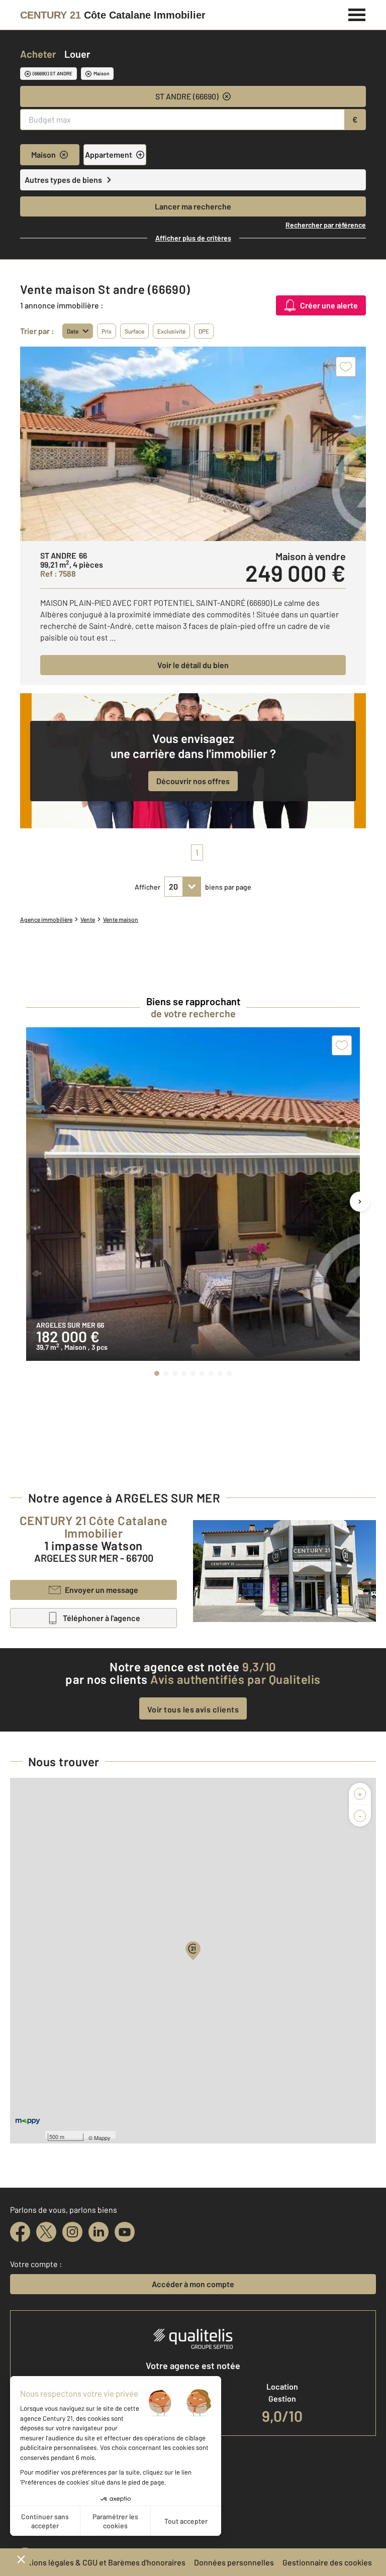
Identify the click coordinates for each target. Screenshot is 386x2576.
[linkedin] (99, 2232)
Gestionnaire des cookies (327, 2562)
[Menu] (357, 14)
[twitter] (46, 2232)
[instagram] (72, 2232)
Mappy (102, 2137)
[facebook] (20, 2232)
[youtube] (125, 2232)
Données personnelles (234, 2562)
